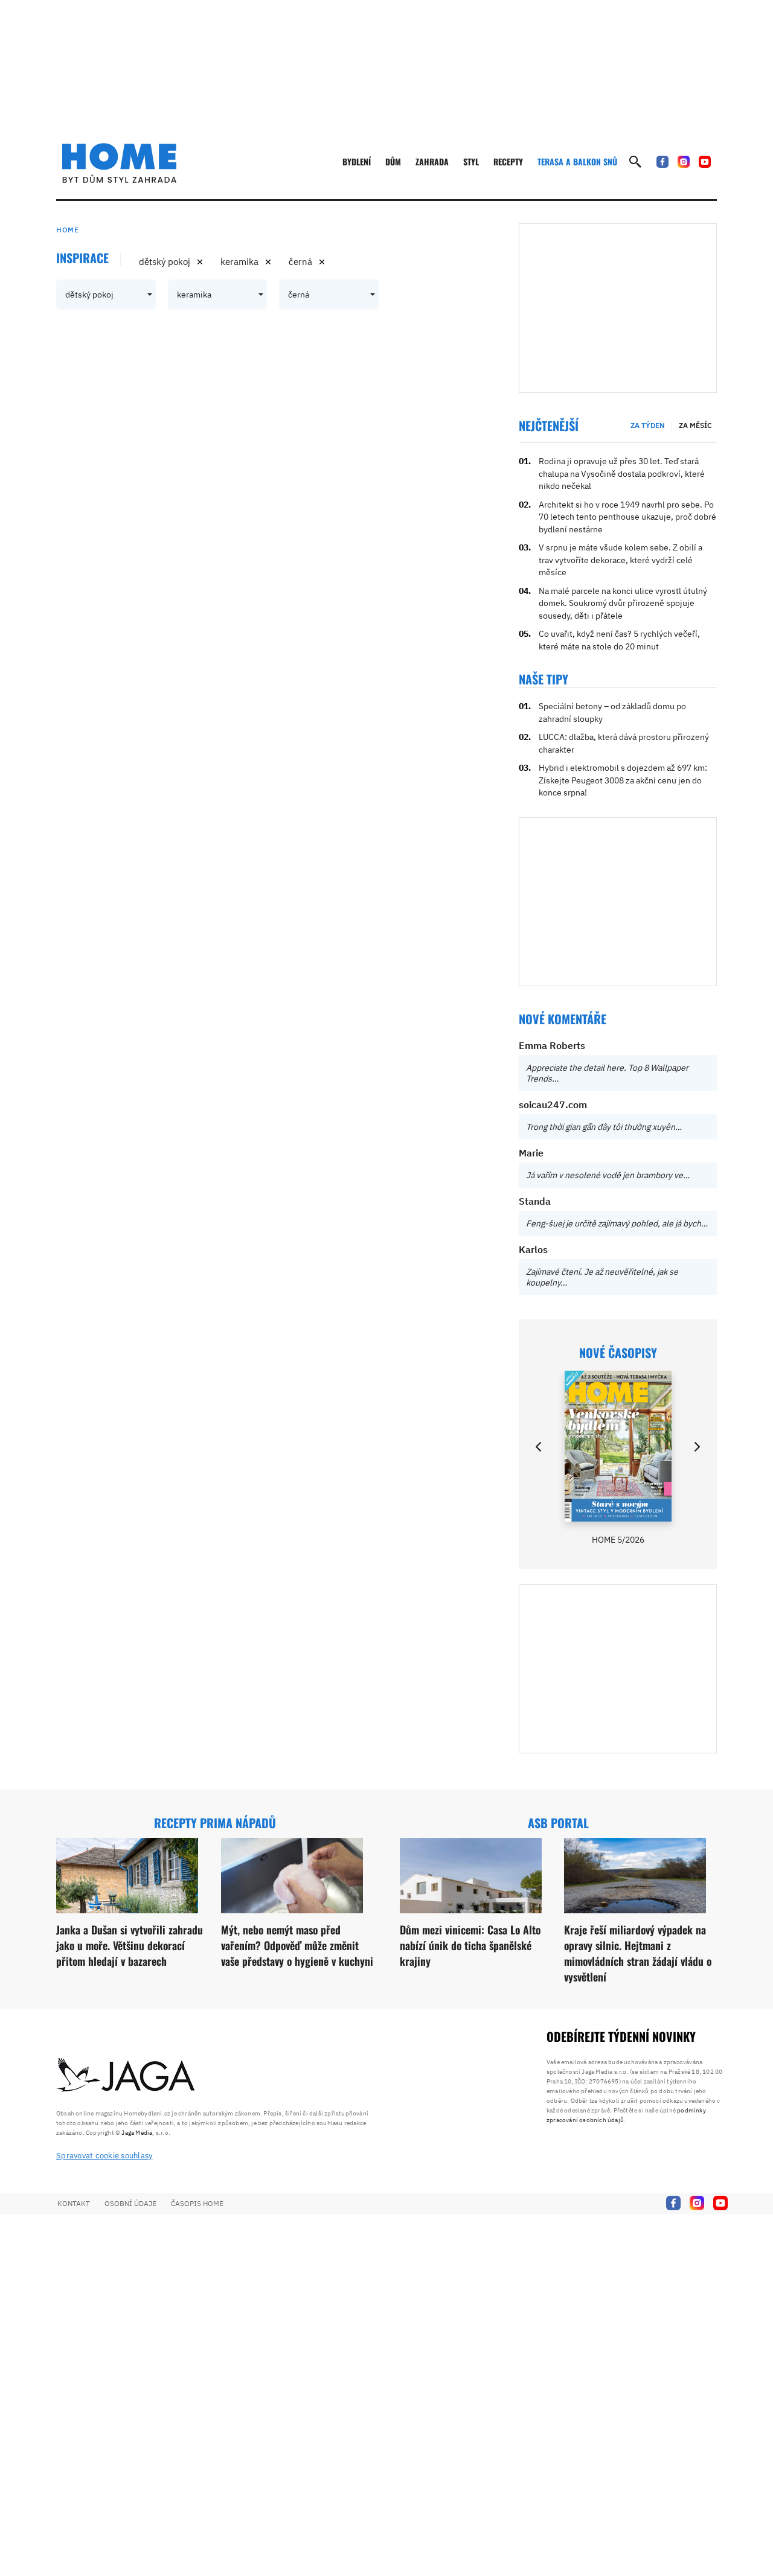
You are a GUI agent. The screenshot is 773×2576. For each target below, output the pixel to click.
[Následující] (696, 1447)
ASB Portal (558, 1823)
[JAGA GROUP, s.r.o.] (126, 2076)
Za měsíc (695, 425)
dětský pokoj (165, 262)
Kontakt (74, 2203)
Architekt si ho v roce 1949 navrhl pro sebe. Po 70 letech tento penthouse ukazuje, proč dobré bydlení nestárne (627, 517)
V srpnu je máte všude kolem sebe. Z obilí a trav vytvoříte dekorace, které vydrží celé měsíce (621, 560)
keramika (239, 262)
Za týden (648, 425)
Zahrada (432, 161)
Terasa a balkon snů (577, 161)
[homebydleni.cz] (119, 163)
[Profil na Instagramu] (684, 162)
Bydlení (357, 161)
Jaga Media (137, 2133)
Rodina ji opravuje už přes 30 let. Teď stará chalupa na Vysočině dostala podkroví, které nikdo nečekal (622, 473)
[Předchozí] (539, 1447)
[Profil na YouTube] (705, 162)
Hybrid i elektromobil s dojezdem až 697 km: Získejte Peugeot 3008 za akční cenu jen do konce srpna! (623, 780)
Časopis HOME (197, 2203)
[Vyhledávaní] (635, 162)
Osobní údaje (130, 2203)
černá (300, 262)
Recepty (508, 161)
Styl (471, 161)
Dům (393, 161)
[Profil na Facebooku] (662, 162)
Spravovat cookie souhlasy (104, 2156)
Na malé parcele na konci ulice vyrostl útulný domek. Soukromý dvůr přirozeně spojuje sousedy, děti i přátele (623, 603)
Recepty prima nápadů (215, 1823)
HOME (67, 230)
